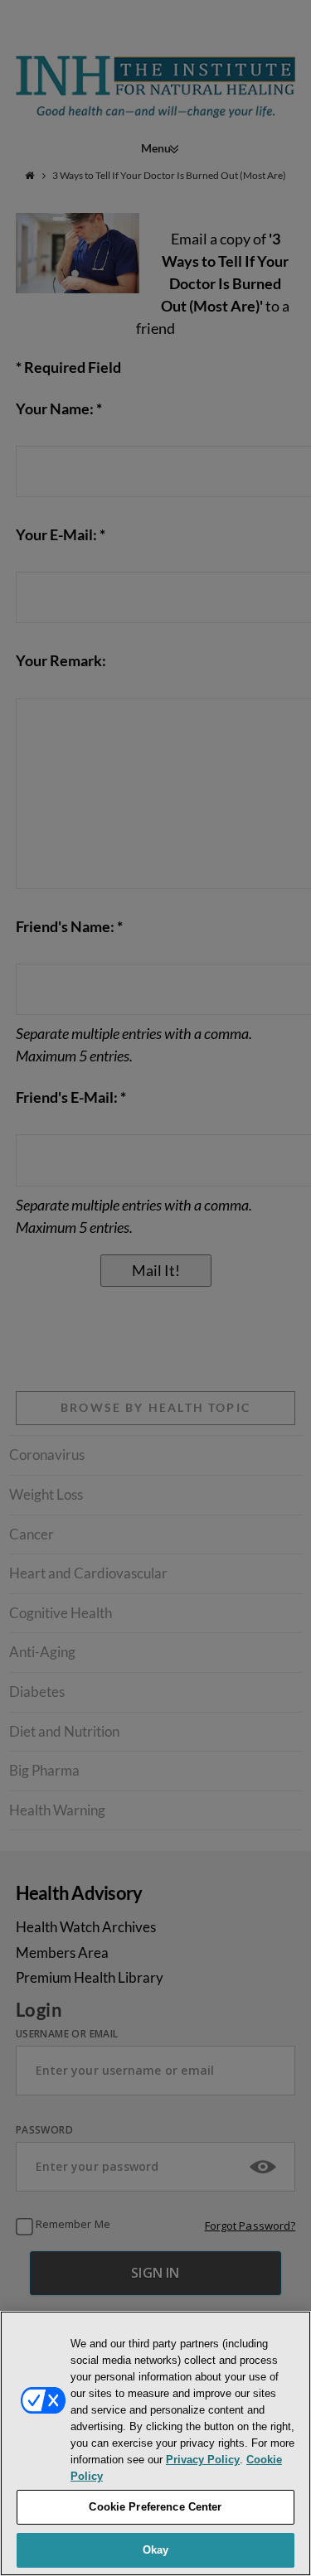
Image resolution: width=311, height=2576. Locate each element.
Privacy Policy (203, 2460)
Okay (156, 2550)
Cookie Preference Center (155, 2507)
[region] (155, 2443)
